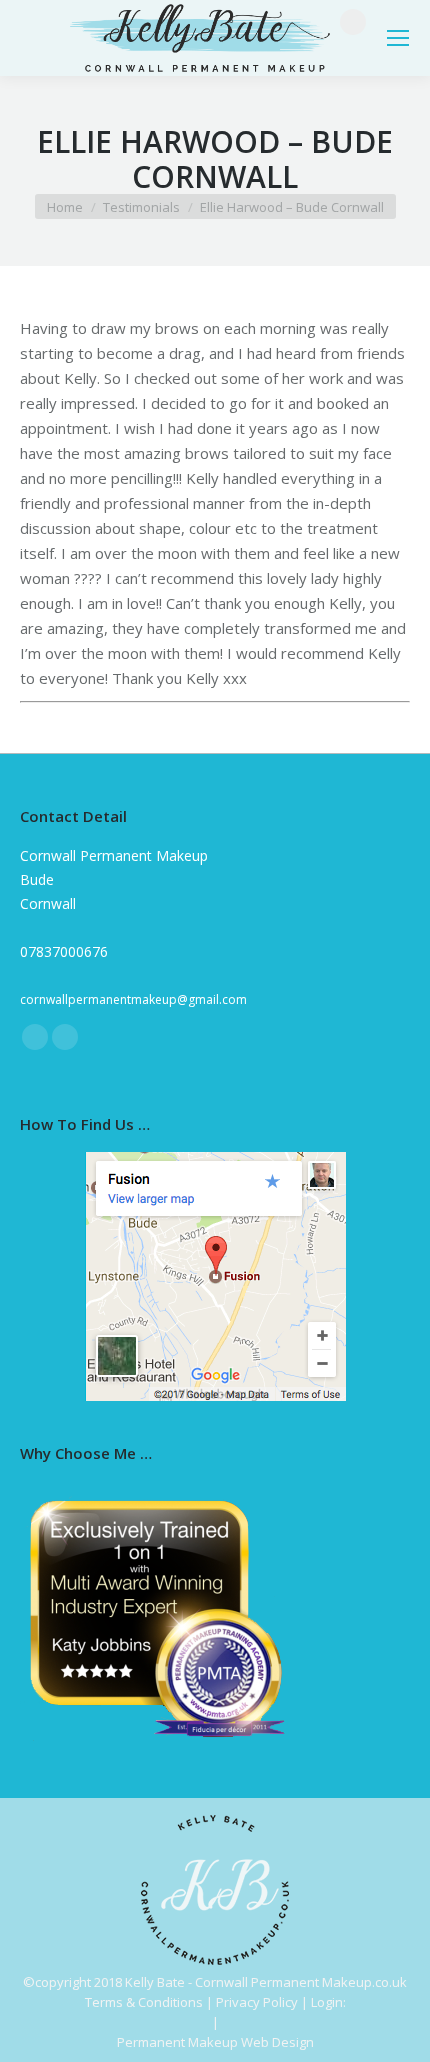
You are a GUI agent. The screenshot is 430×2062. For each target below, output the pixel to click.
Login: (328, 2002)
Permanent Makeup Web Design (215, 2042)
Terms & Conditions (144, 2002)
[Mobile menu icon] (398, 38)
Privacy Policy (257, 2002)
